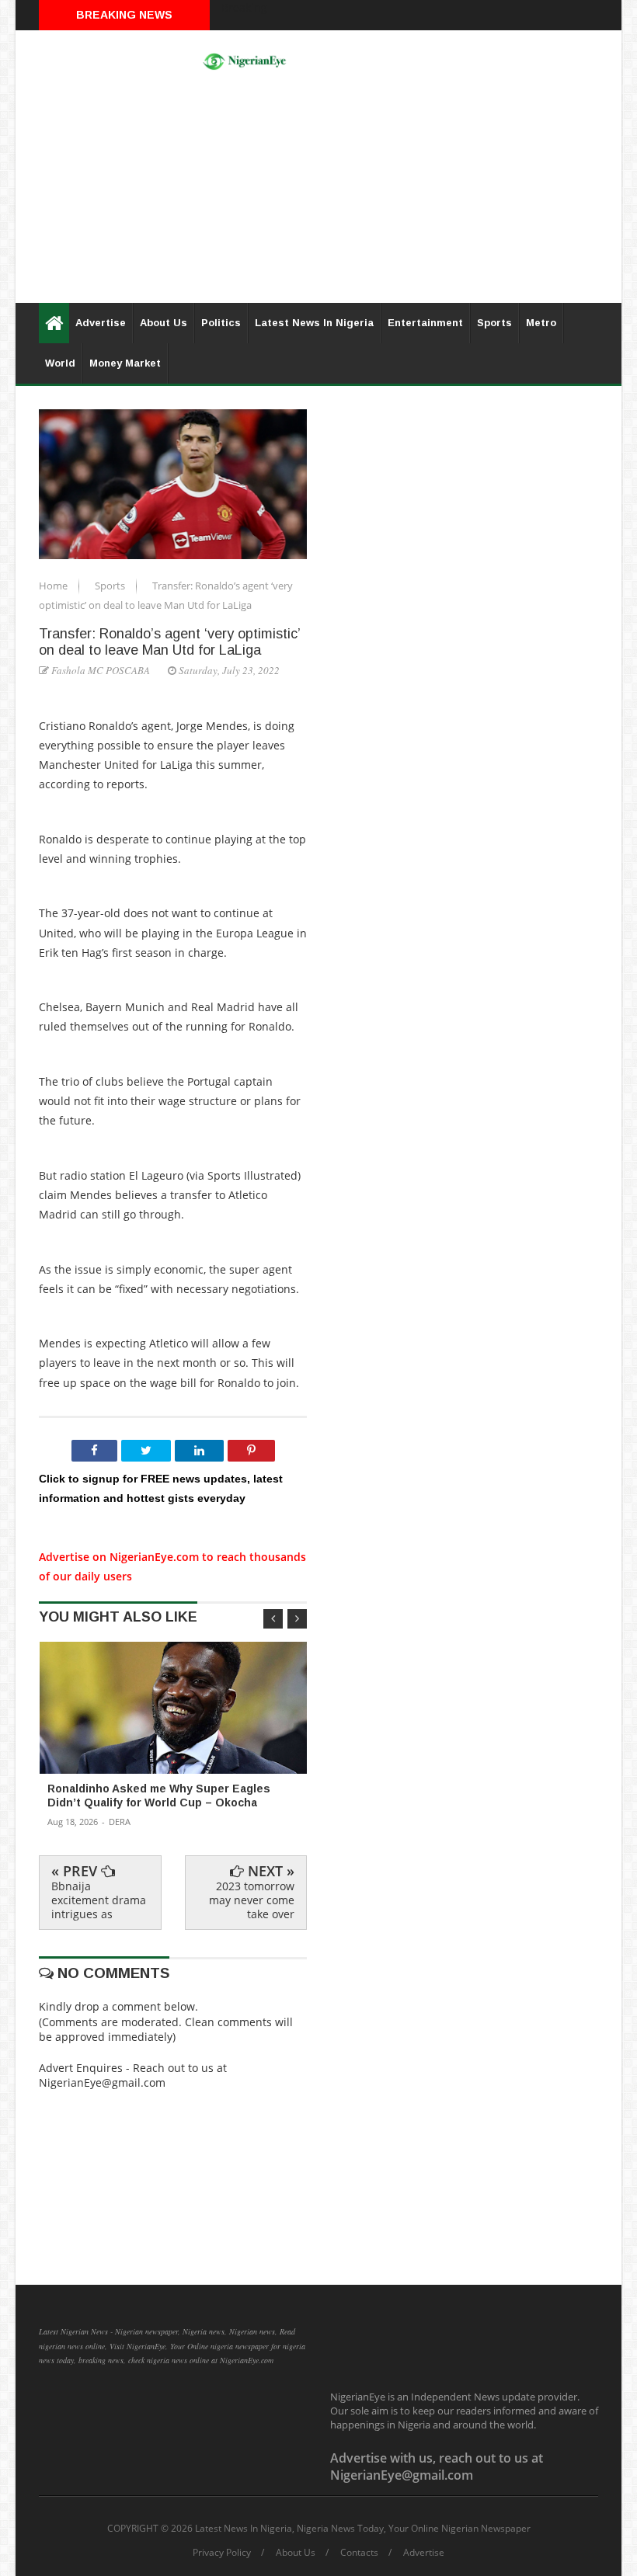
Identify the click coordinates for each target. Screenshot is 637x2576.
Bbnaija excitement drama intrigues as (99, 1900)
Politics (221, 323)
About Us (164, 323)
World (60, 363)
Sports (494, 323)
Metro (541, 323)
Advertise (101, 323)
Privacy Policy (222, 2553)
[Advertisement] (318, 194)
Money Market (125, 363)
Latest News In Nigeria (314, 323)
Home (54, 586)
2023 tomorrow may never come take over (252, 1900)
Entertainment (425, 323)
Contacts (359, 2553)
